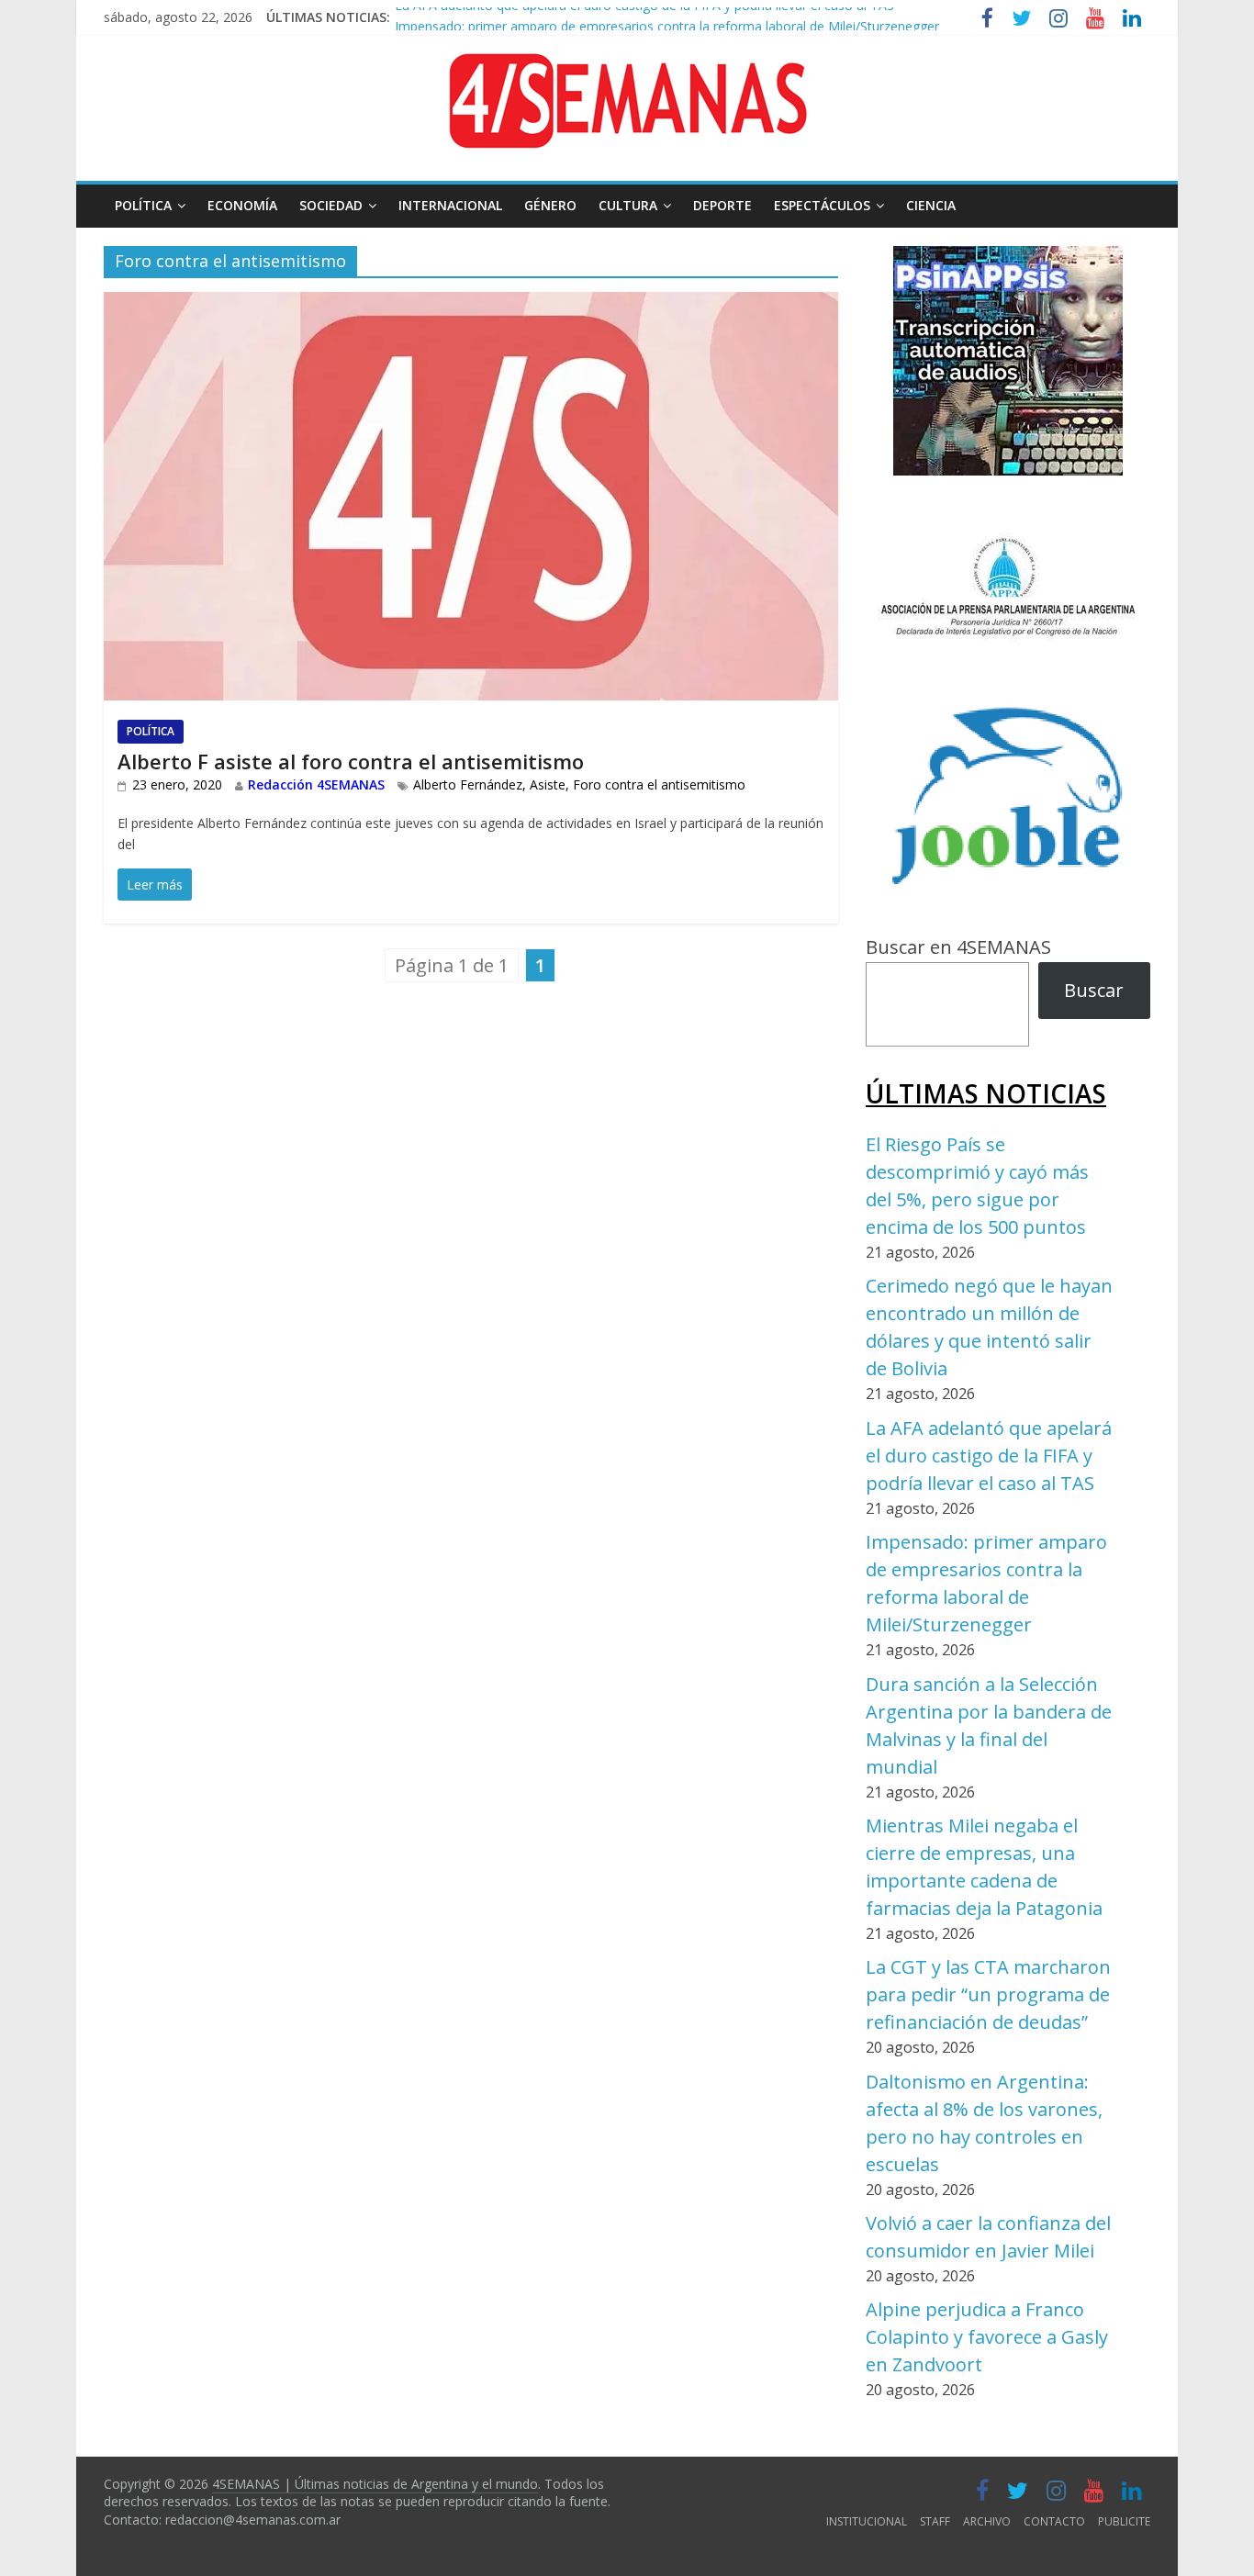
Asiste (548, 784)
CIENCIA (931, 205)
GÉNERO (550, 205)
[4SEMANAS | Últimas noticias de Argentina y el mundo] (627, 67)
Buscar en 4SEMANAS (958, 947)
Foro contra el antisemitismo (659, 784)
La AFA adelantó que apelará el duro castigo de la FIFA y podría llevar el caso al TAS (989, 1456)
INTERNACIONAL (450, 205)
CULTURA (628, 205)
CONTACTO (1054, 2521)
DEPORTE (722, 205)
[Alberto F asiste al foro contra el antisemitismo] (471, 306)
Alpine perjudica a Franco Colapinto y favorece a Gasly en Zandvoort (987, 2337)
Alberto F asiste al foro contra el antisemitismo (351, 761)
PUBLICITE (1124, 2521)
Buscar (1094, 990)
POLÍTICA (143, 205)
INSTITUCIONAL (867, 2521)
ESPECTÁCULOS (822, 205)
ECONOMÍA (242, 205)
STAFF (935, 2521)
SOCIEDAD (331, 205)
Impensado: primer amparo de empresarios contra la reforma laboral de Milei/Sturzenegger (667, 18)
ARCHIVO (987, 2521)
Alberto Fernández (468, 784)
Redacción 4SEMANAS (316, 784)
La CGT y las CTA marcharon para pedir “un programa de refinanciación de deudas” (988, 1994)
